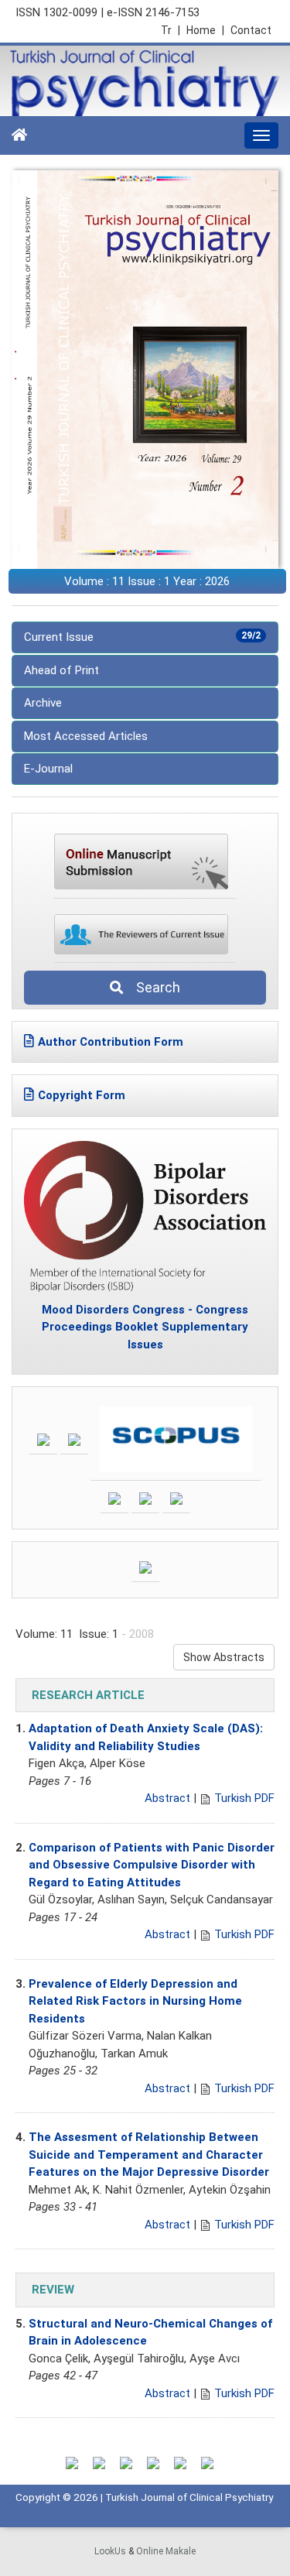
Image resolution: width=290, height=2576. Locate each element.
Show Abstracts (224, 1657)
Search (154, 987)
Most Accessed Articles (86, 736)
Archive (43, 703)
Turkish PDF (244, 1798)
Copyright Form (82, 1095)
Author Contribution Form (111, 1042)
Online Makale (166, 2551)
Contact (251, 30)
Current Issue (142, 637)
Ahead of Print (61, 670)
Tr (171, 30)
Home (205, 30)
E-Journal (48, 769)
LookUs (110, 2551)
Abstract (167, 1798)
